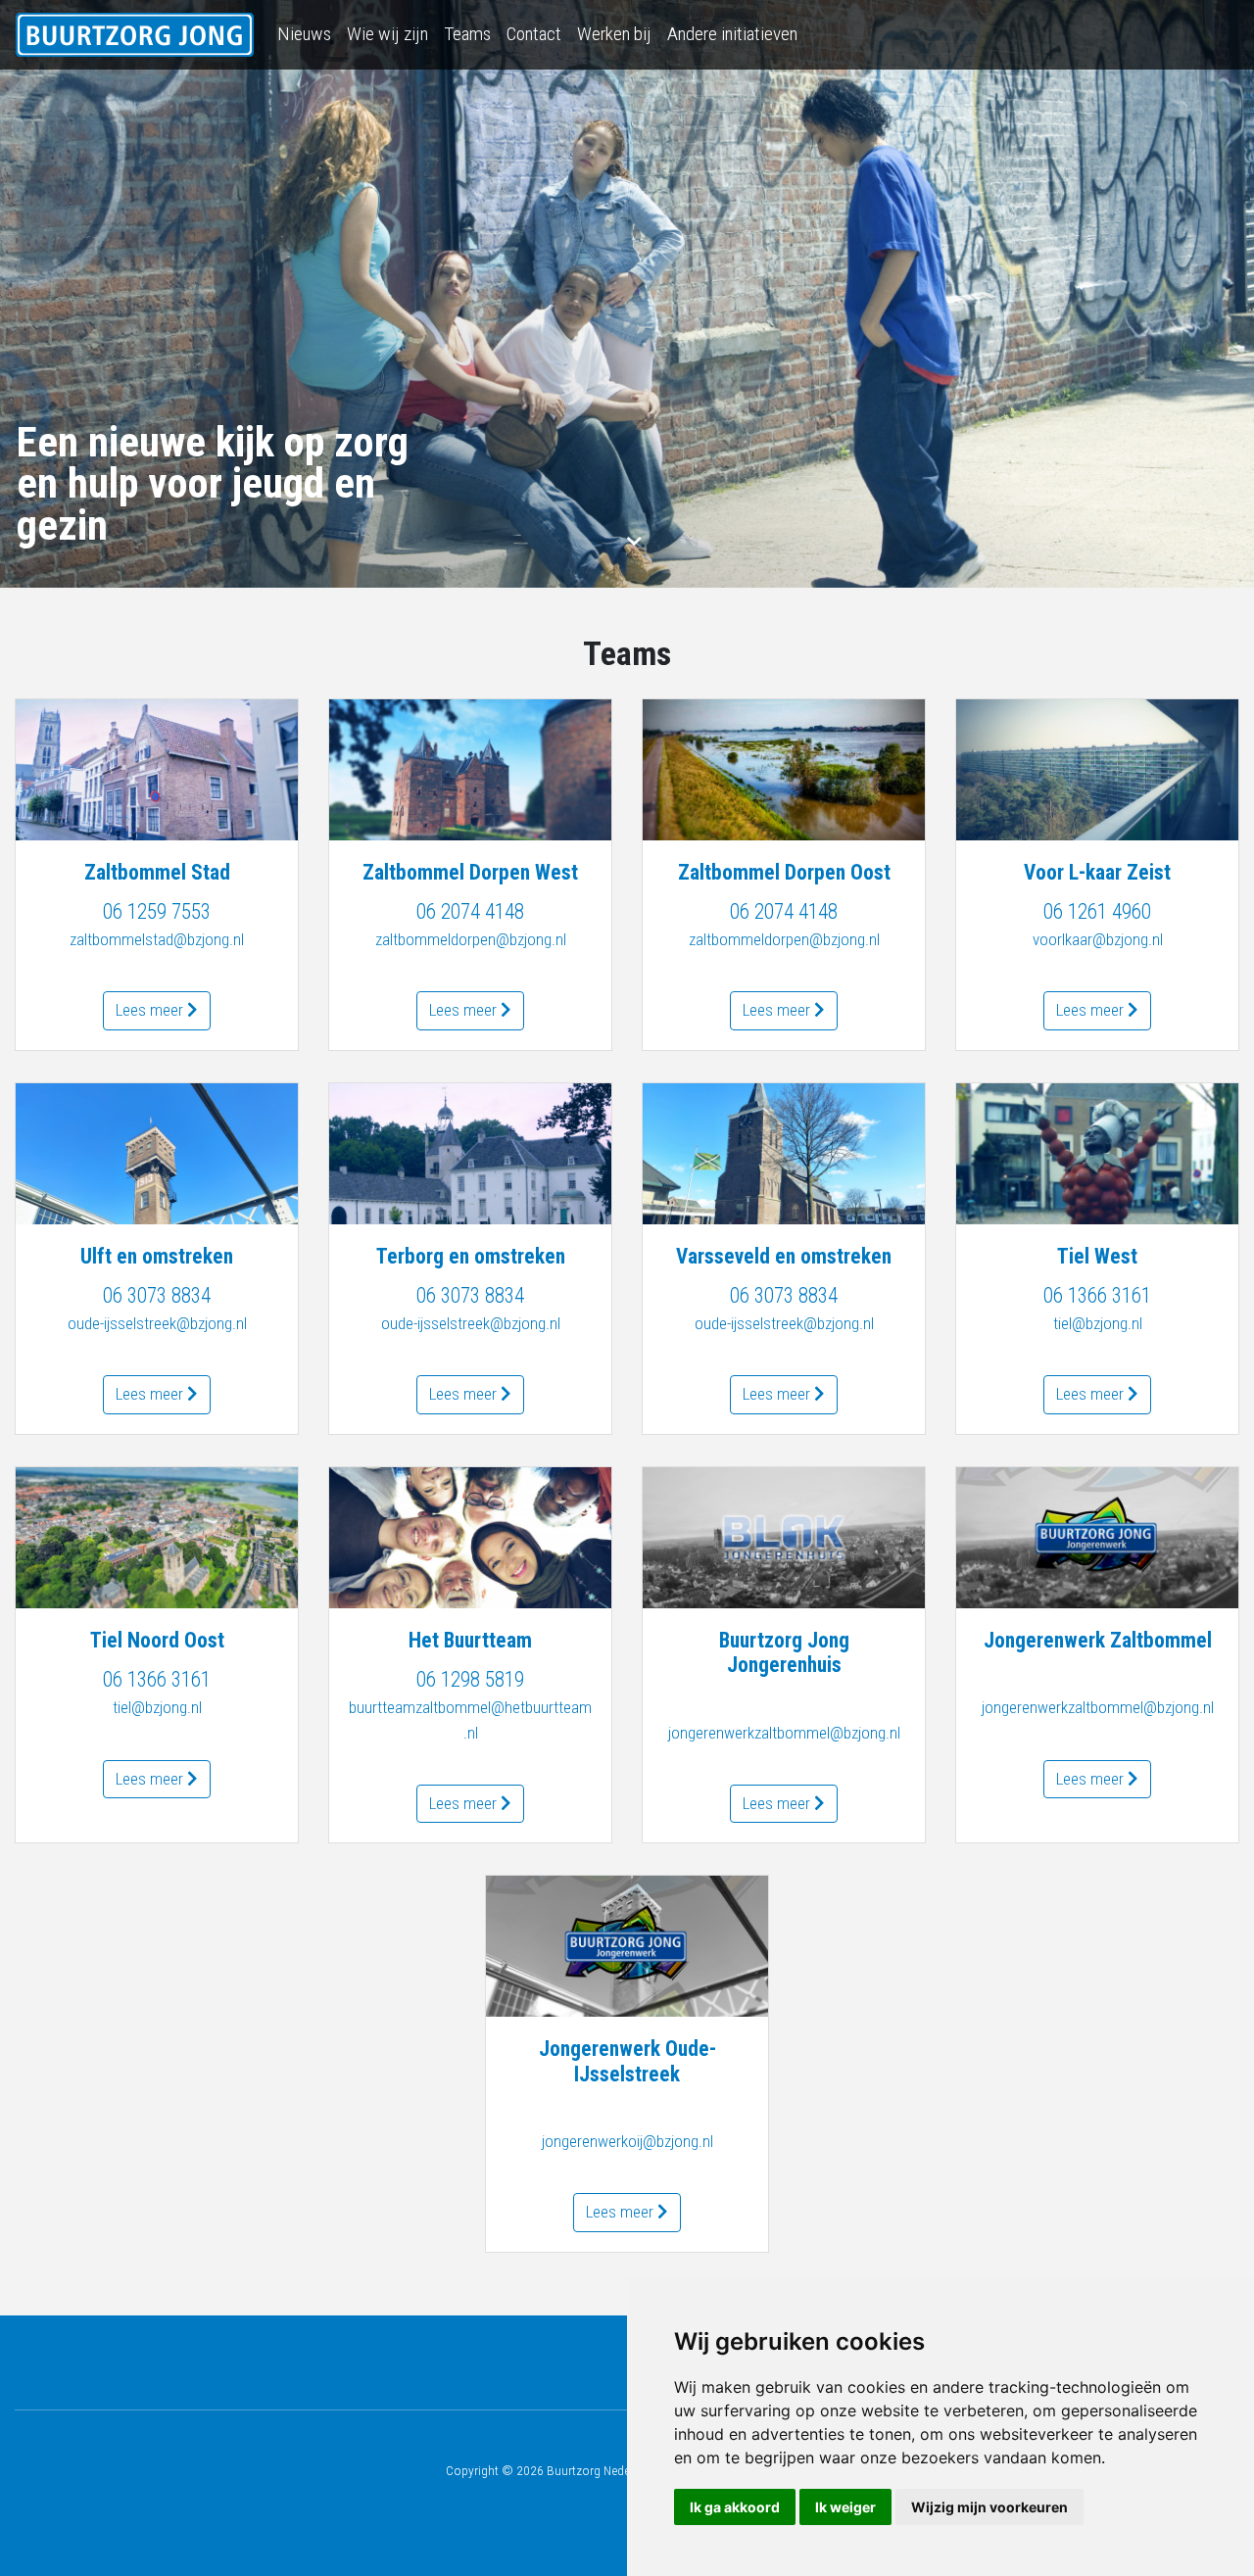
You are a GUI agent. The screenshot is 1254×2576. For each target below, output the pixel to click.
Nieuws (304, 34)
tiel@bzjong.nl (1098, 1323)
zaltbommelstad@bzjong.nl (157, 939)
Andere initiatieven (732, 34)
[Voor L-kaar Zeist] (1097, 770)
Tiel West (1097, 1256)
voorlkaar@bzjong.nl (1098, 939)
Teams (467, 34)
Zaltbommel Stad (157, 872)
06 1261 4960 (1097, 911)
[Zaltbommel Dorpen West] (470, 770)
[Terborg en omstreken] (470, 1154)
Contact (534, 34)
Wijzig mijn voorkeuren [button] (989, 2507)
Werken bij (614, 34)
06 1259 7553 (157, 911)
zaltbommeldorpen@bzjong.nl (471, 939)
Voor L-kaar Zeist (1097, 872)
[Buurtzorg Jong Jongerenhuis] (784, 1538)
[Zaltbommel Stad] (157, 770)
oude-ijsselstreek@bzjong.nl (157, 1323)
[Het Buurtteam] (470, 1538)
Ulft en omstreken (157, 1256)
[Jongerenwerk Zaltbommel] (1097, 1538)
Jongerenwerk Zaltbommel (1098, 1640)
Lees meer (151, 1010)
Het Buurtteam (470, 1640)
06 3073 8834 (157, 1295)
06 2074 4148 (470, 911)
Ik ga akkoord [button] (735, 2507)
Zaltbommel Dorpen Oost (784, 872)
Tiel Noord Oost (157, 1640)
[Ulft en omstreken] (157, 1154)
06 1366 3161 (1097, 1295)
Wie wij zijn (387, 34)
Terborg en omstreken (471, 1256)
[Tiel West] (1097, 1154)
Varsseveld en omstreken (784, 1256)
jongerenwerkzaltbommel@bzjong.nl (784, 1733)
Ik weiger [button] (845, 2507)
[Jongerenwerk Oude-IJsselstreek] (627, 1946)
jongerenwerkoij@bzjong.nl (627, 2141)
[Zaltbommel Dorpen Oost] (784, 770)
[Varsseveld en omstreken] (784, 1154)
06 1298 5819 (470, 1679)
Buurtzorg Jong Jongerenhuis (784, 1652)
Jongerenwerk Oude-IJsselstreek (627, 2061)
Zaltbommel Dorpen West (470, 872)
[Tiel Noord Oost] (157, 1538)
